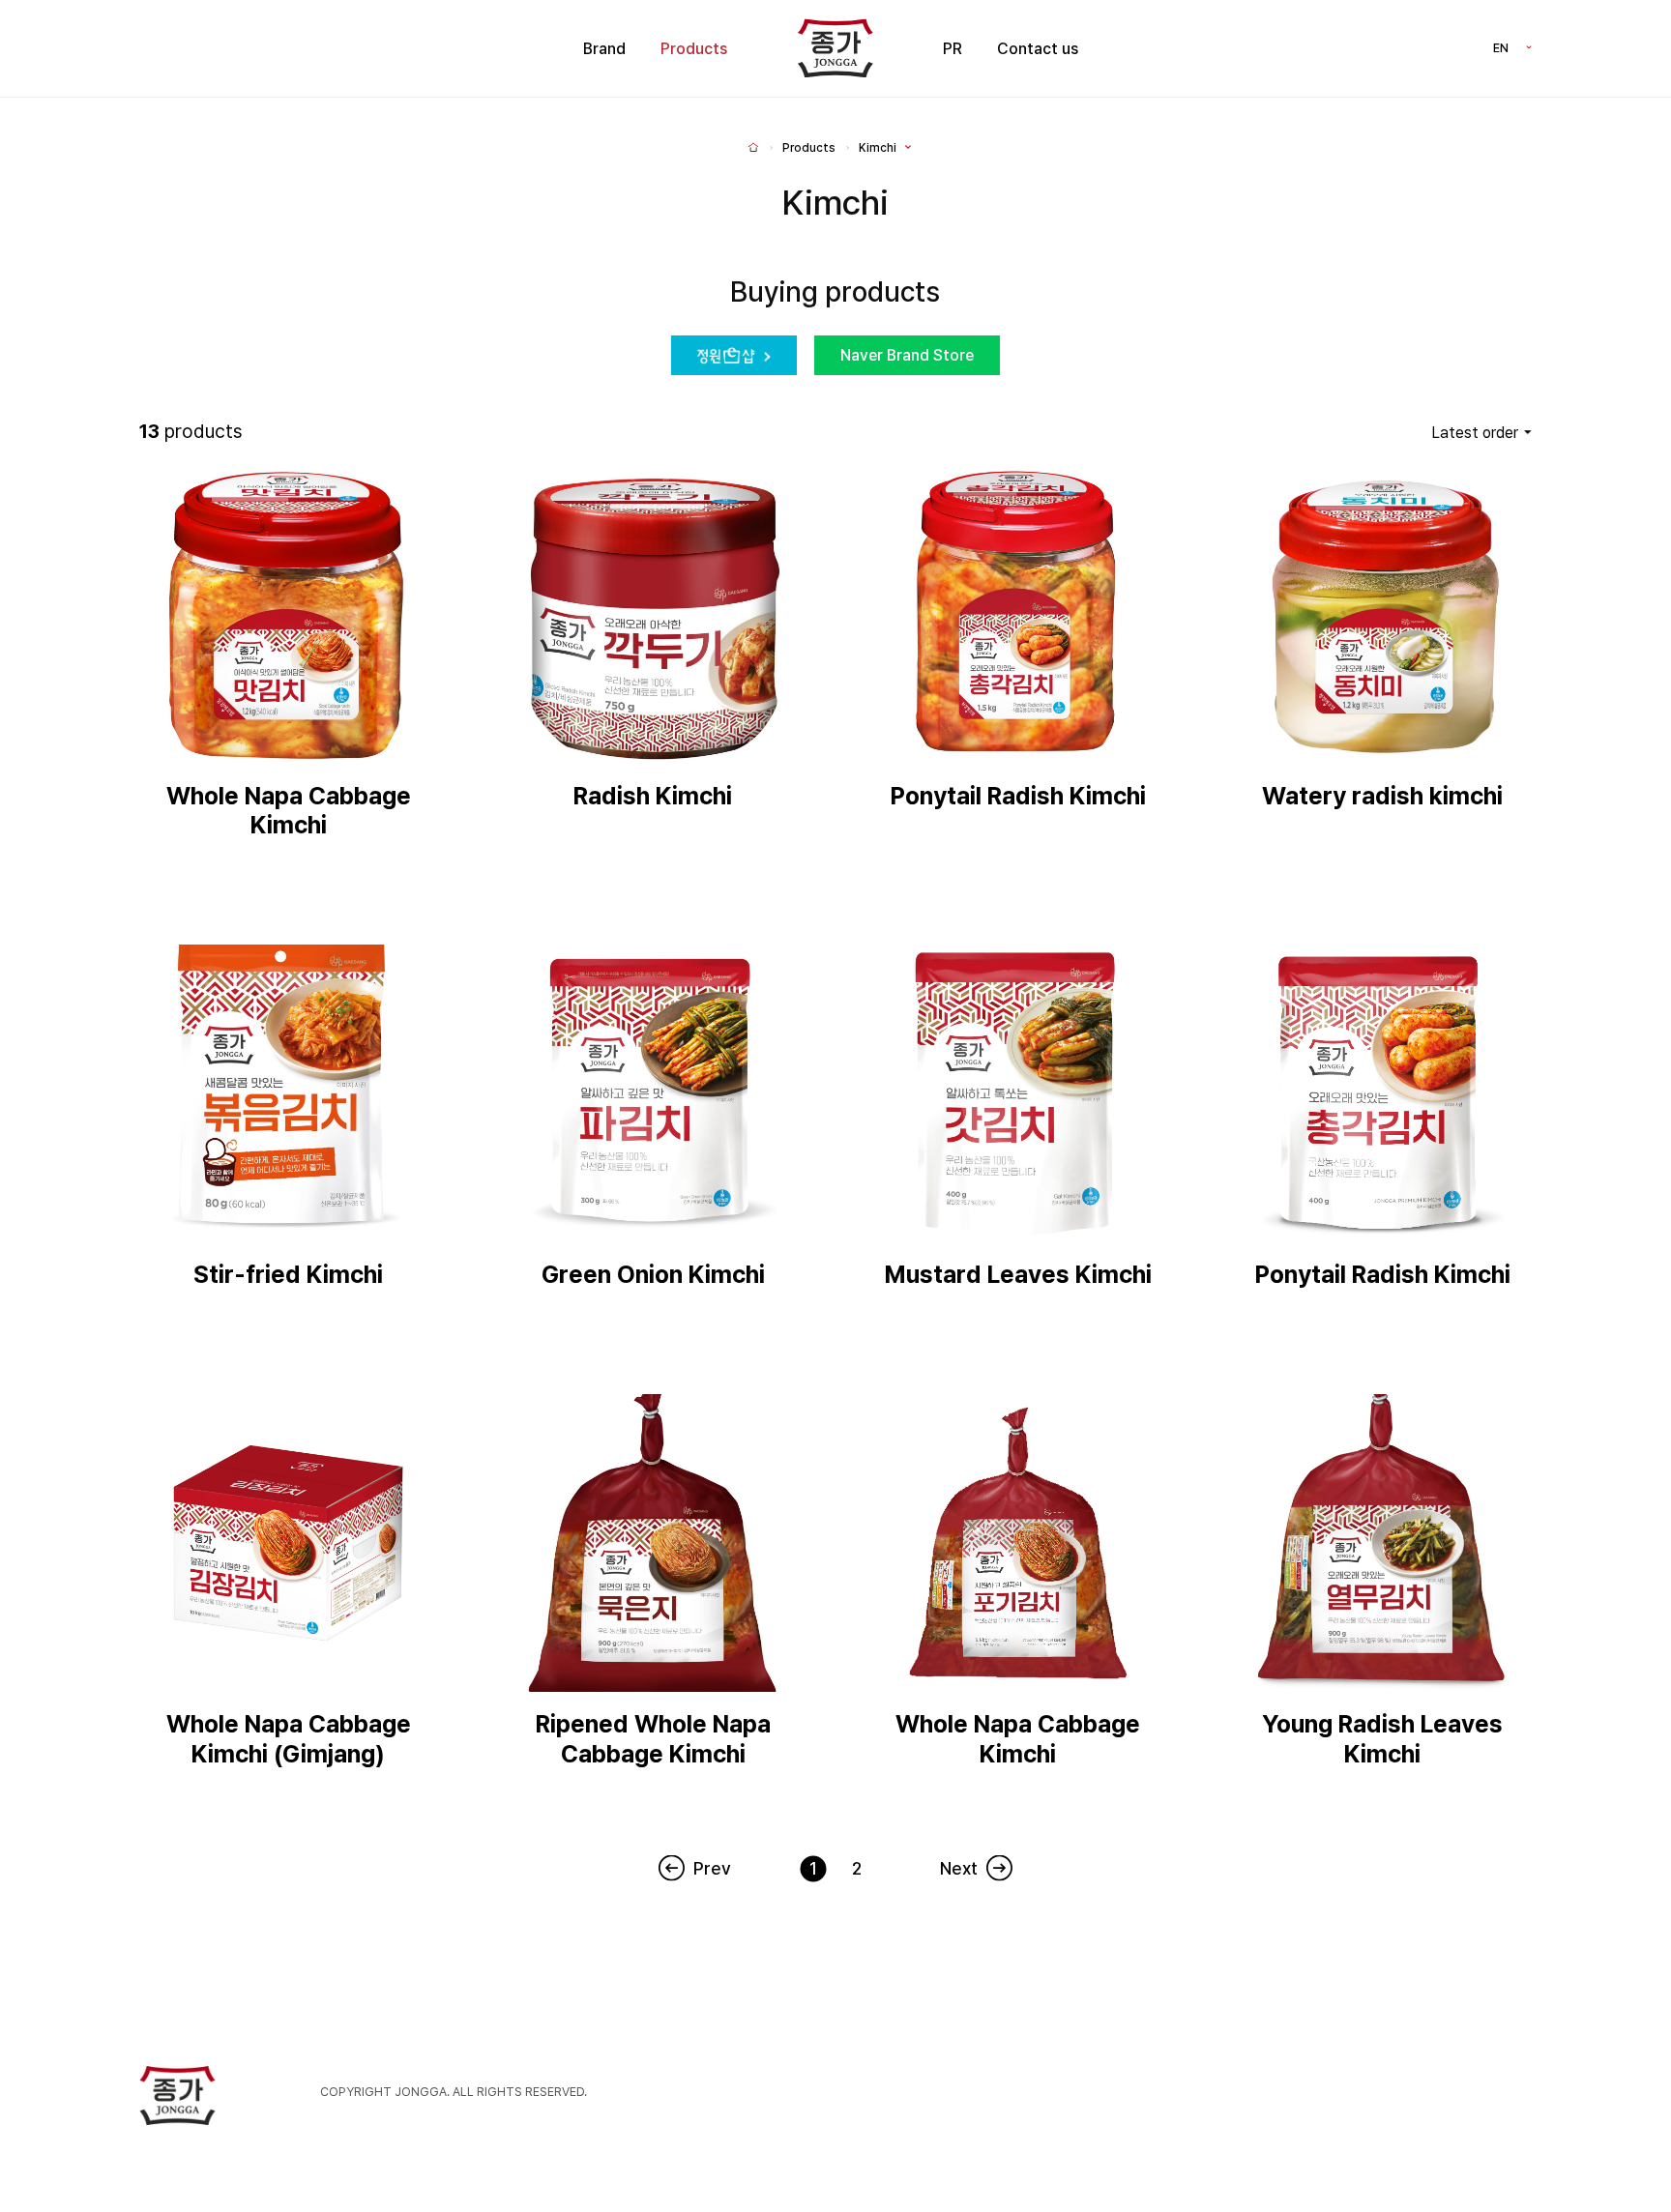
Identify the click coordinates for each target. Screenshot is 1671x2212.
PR (953, 49)
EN (1501, 48)
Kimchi (878, 148)
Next (959, 1868)
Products (694, 49)
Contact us (1038, 49)
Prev (712, 1868)
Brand (604, 49)
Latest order (1475, 433)
